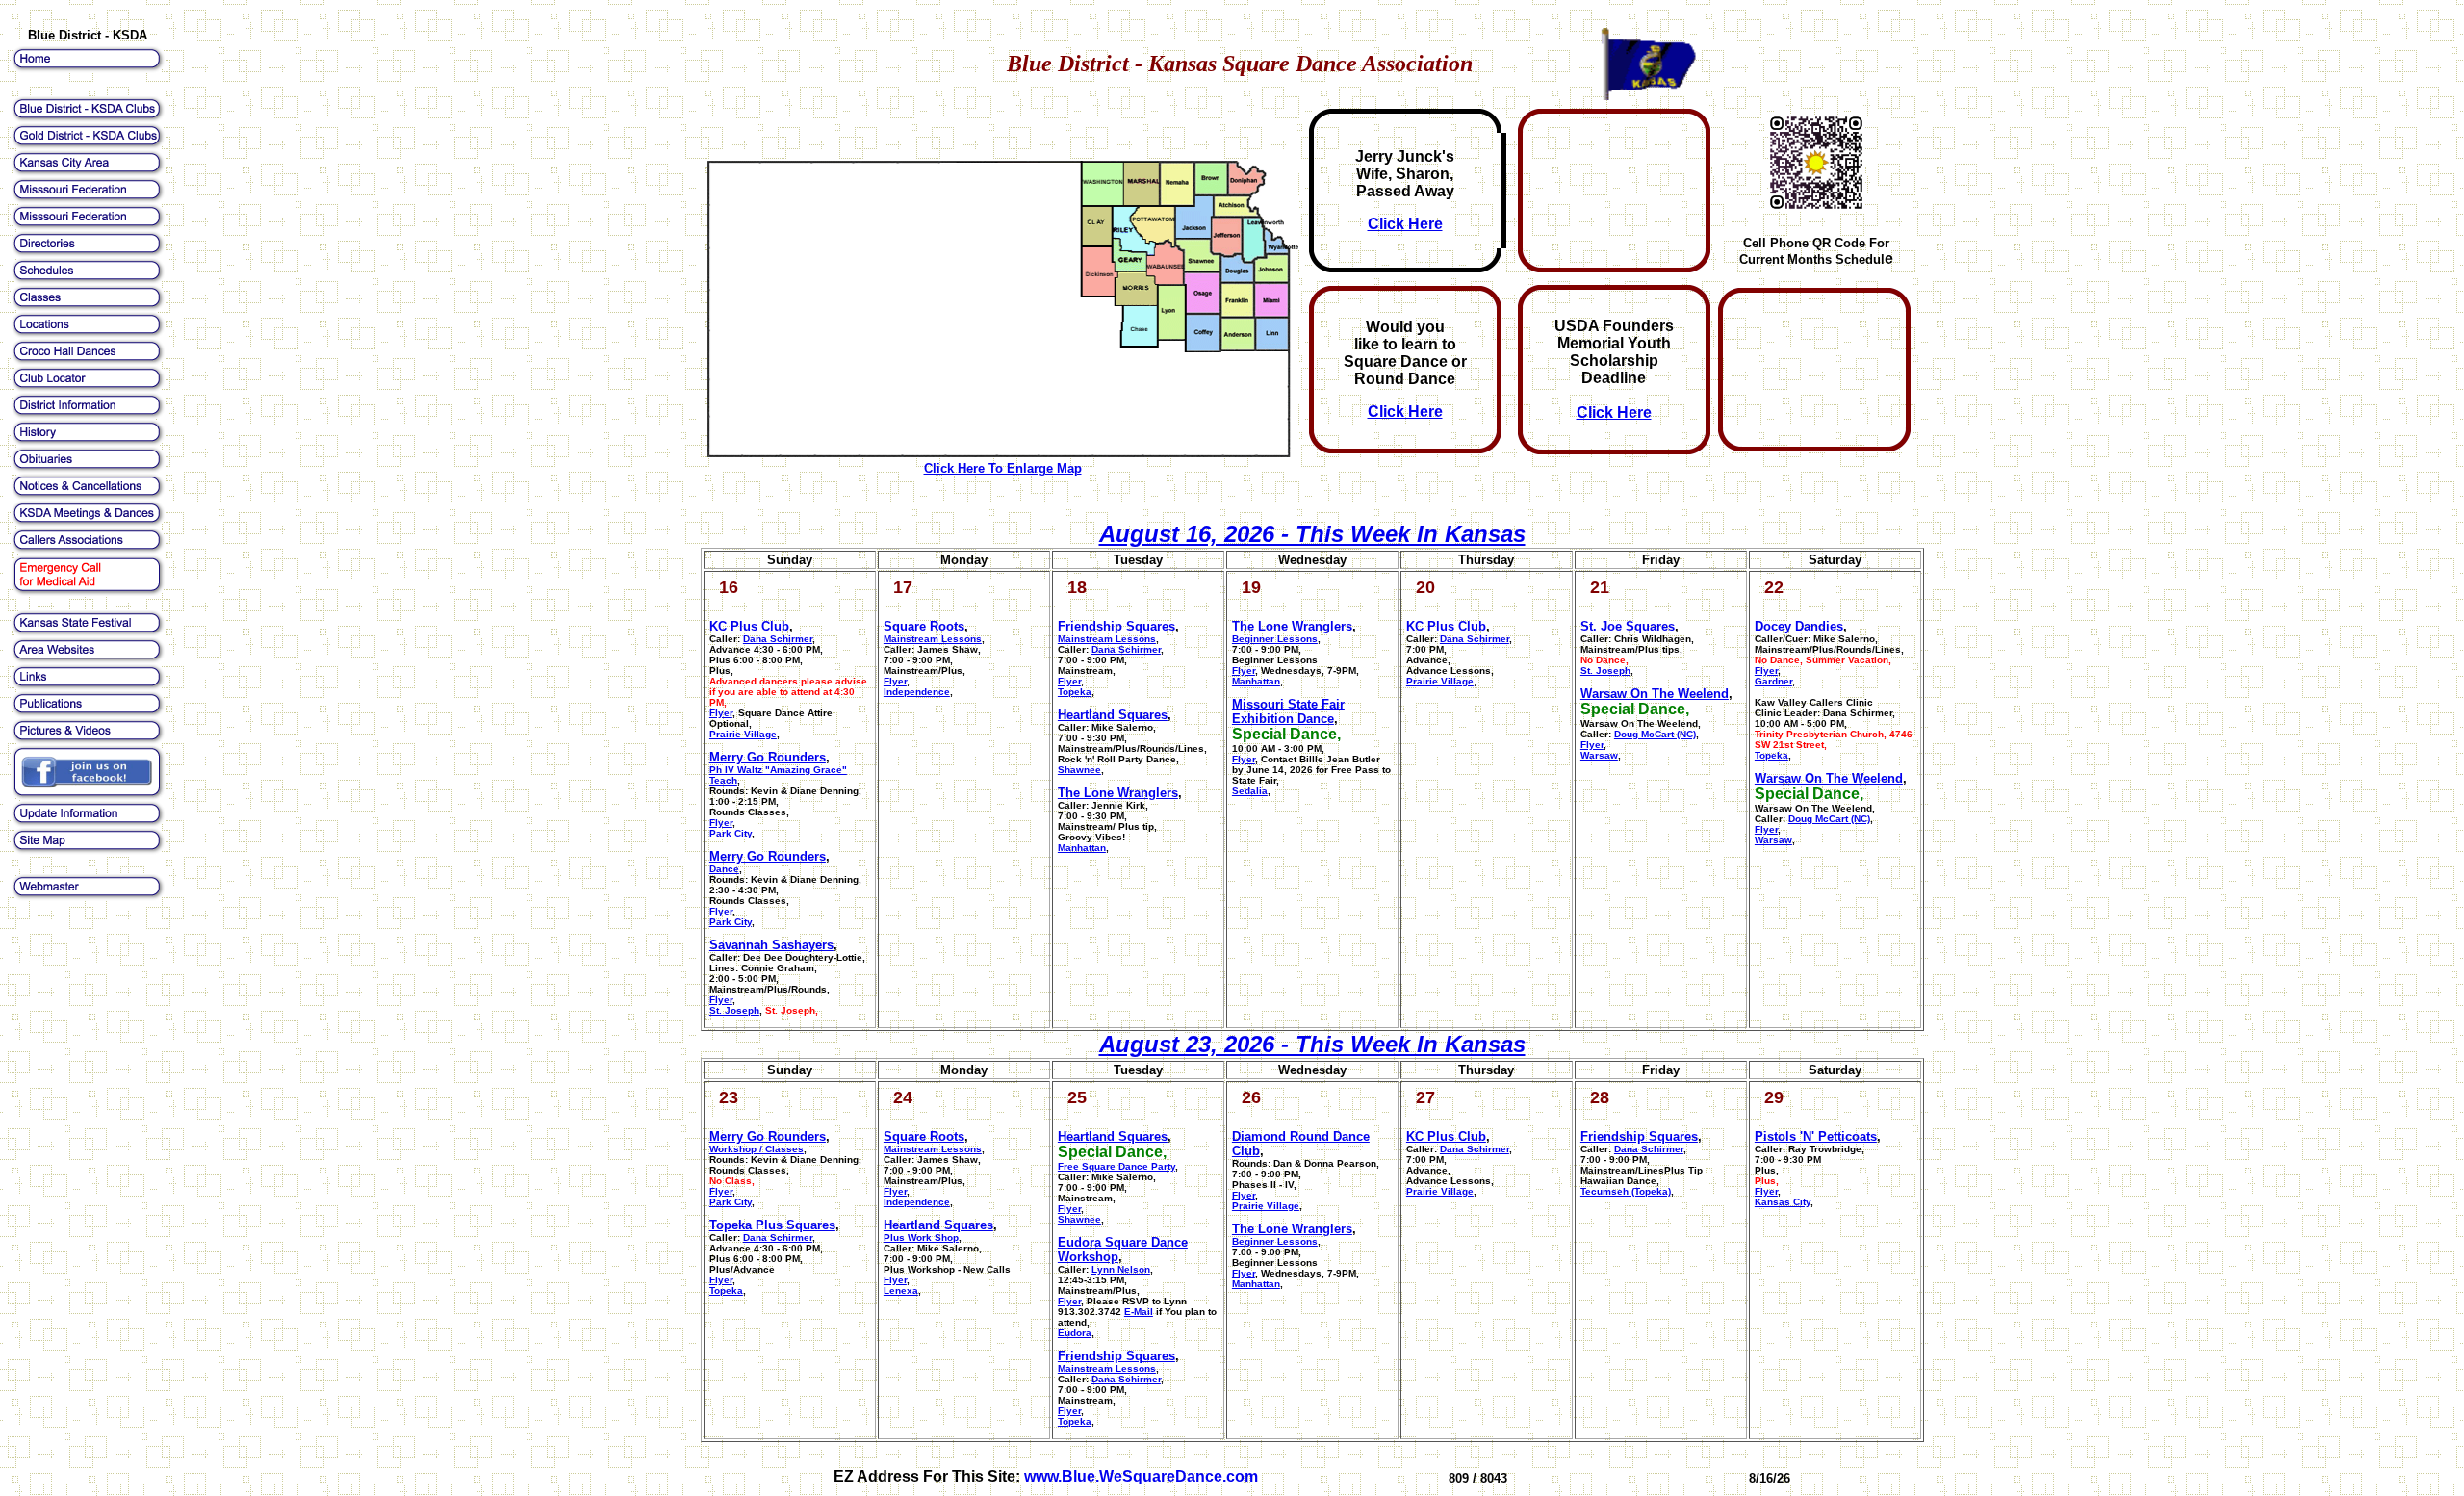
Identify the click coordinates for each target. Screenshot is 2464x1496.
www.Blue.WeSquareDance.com (1141, 1476)
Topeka (1075, 692)
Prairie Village (743, 734)
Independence (917, 692)
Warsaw (1599, 755)
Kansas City (1783, 1202)
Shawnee (1079, 770)
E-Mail (1139, 1312)
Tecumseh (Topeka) (1626, 1191)
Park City (731, 833)
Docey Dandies (1799, 626)
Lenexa (901, 1290)
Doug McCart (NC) (1655, 734)
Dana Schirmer (1475, 639)
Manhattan (1082, 848)
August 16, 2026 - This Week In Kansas (1312, 534)
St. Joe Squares (1628, 626)
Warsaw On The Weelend (1655, 694)
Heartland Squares (1113, 715)
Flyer (721, 713)
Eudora (1075, 1333)
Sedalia (1250, 791)
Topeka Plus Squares (772, 1225)
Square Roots (924, 626)
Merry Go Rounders (768, 757)
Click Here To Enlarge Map (1003, 468)
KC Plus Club (749, 626)
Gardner (1773, 681)
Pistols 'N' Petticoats (1816, 1136)
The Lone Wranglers (1118, 793)
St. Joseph (734, 1010)
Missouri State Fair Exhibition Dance (1288, 711)
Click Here (1405, 224)
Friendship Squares (1116, 626)
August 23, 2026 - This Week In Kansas (1312, 1044)
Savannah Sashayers (771, 945)
